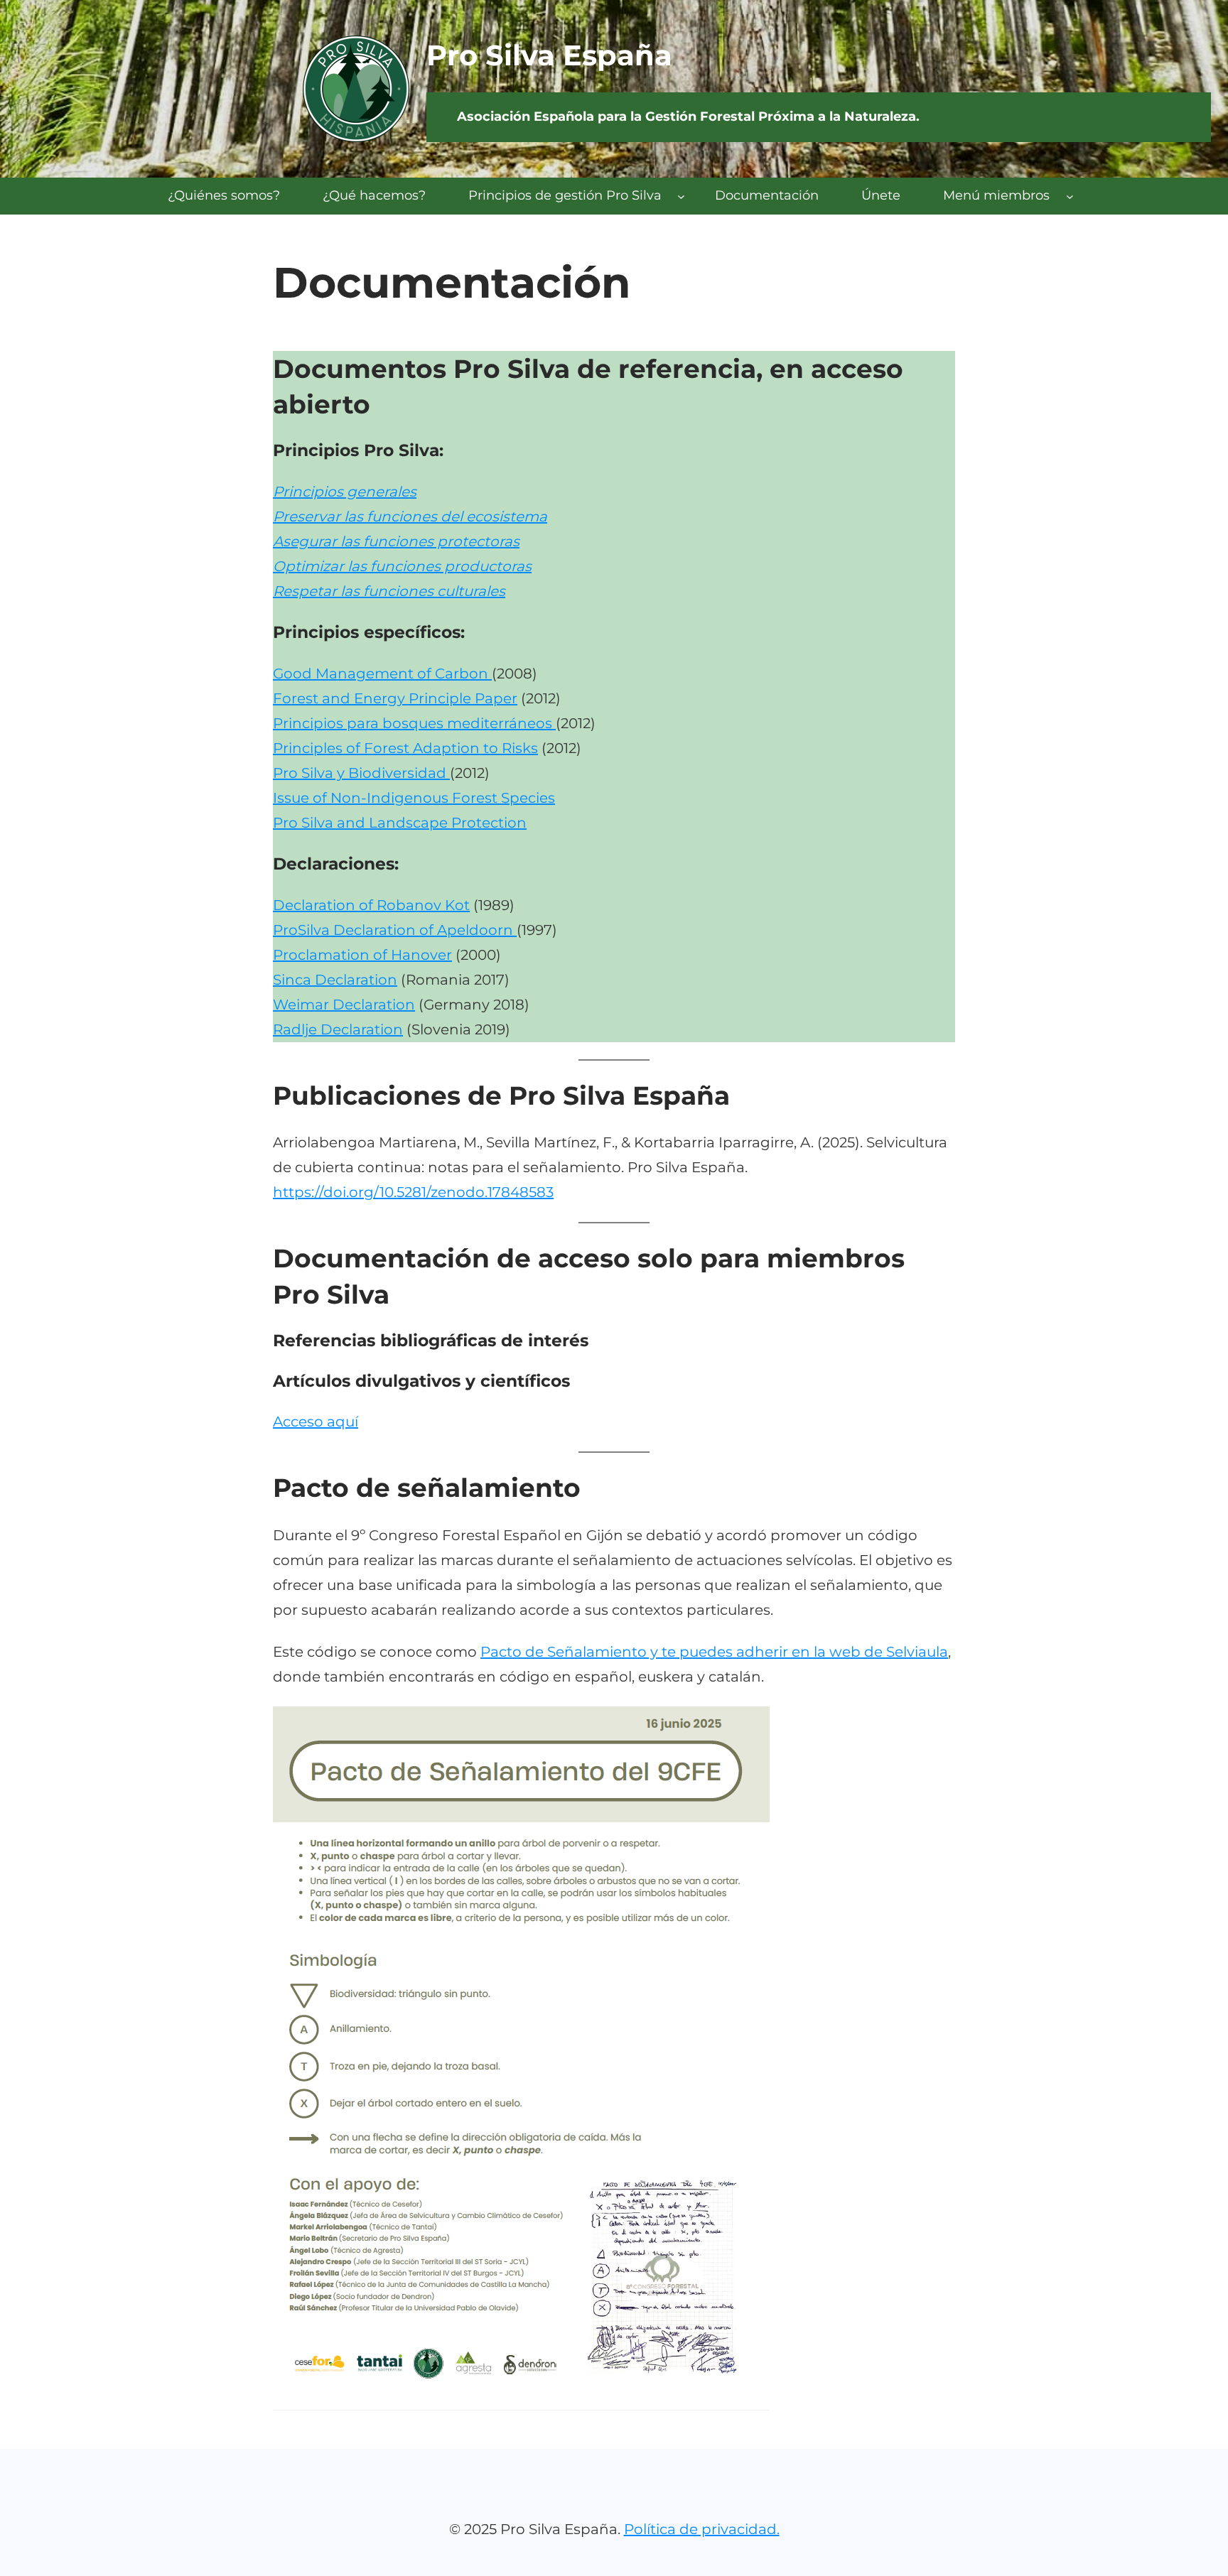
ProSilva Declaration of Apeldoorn (395, 930)
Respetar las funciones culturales (389, 591)
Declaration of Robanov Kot (371, 905)
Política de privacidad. (702, 2529)
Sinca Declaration (335, 980)
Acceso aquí (316, 1422)
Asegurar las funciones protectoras (396, 541)
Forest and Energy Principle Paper (395, 698)
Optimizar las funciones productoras (402, 566)
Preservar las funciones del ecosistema (410, 516)
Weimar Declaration (344, 1005)
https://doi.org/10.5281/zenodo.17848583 (413, 1192)
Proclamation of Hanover (362, 955)
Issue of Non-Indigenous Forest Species (414, 798)
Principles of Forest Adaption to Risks (405, 748)
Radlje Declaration (338, 1029)
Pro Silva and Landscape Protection (400, 823)
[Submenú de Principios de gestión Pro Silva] (681, 196)
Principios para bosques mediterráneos (414, 723)
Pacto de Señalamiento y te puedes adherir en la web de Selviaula (714, 1652)
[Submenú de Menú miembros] (1070, 196)
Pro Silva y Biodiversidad (361, 773)
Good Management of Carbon (382, 673)
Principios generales (345, 492)
